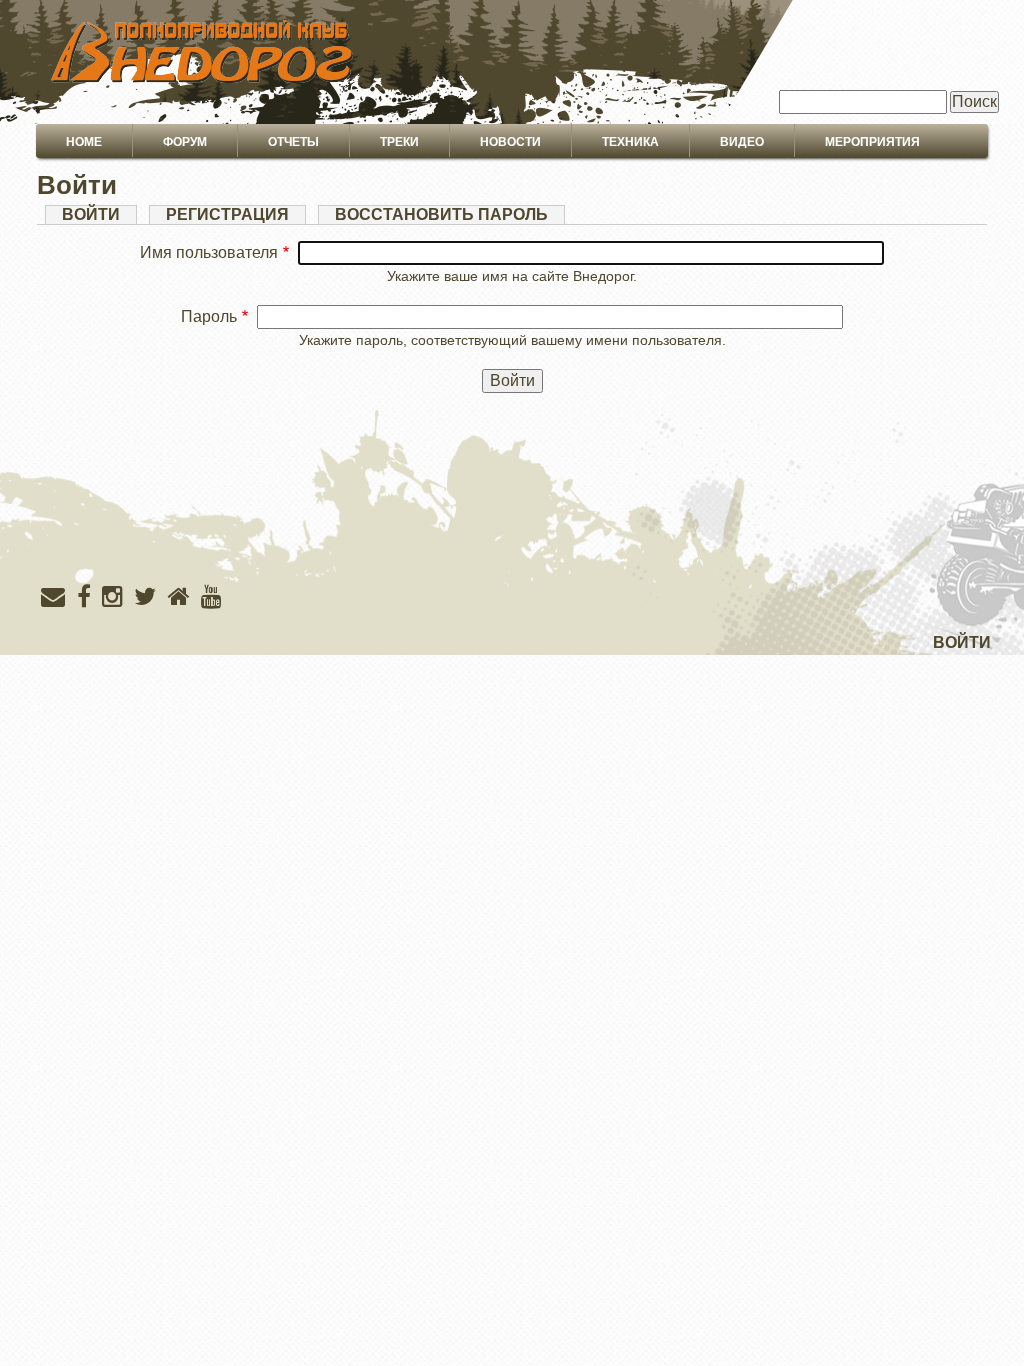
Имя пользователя (209, 252)
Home (84, 142)
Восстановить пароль (441, 214)
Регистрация (227, 214)
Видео (742, 142)
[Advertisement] (512, 529)
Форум (185, 142)
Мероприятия (872, 142)
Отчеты (293, 142)
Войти (99, 215)
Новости (510, 142)
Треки (399, 142)
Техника (630, 142)
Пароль (209, 316)
